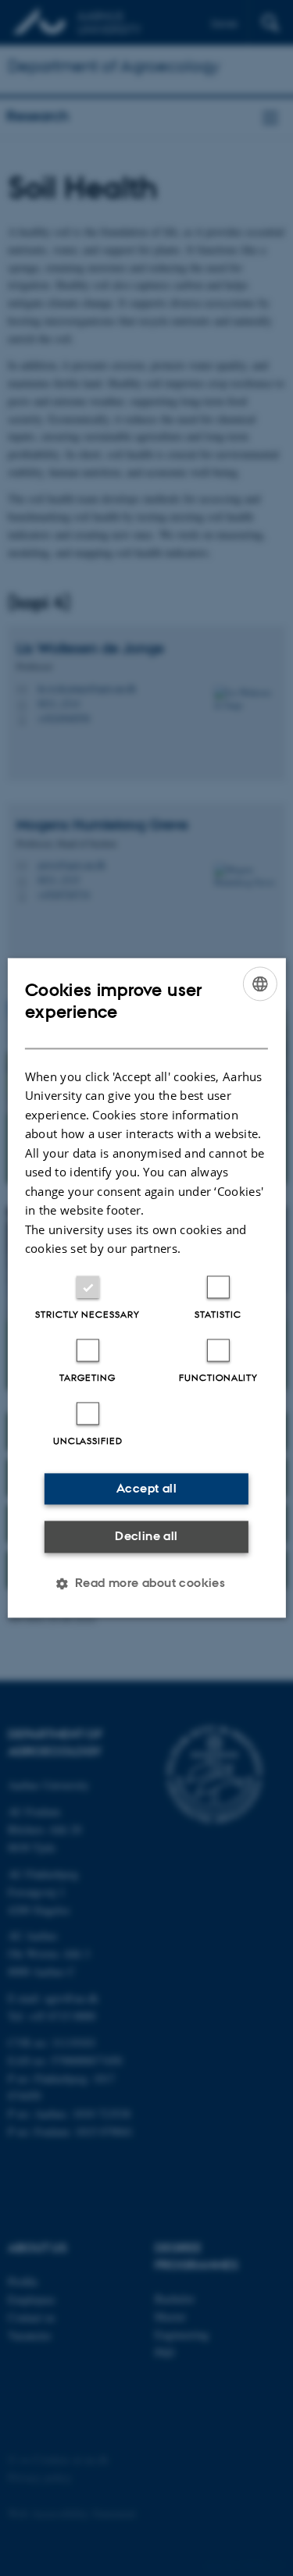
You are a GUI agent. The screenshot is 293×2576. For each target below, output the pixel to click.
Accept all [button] (146, 1488)
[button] (147, 1584)
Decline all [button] (146, 1536)
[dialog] (146, 1288)
